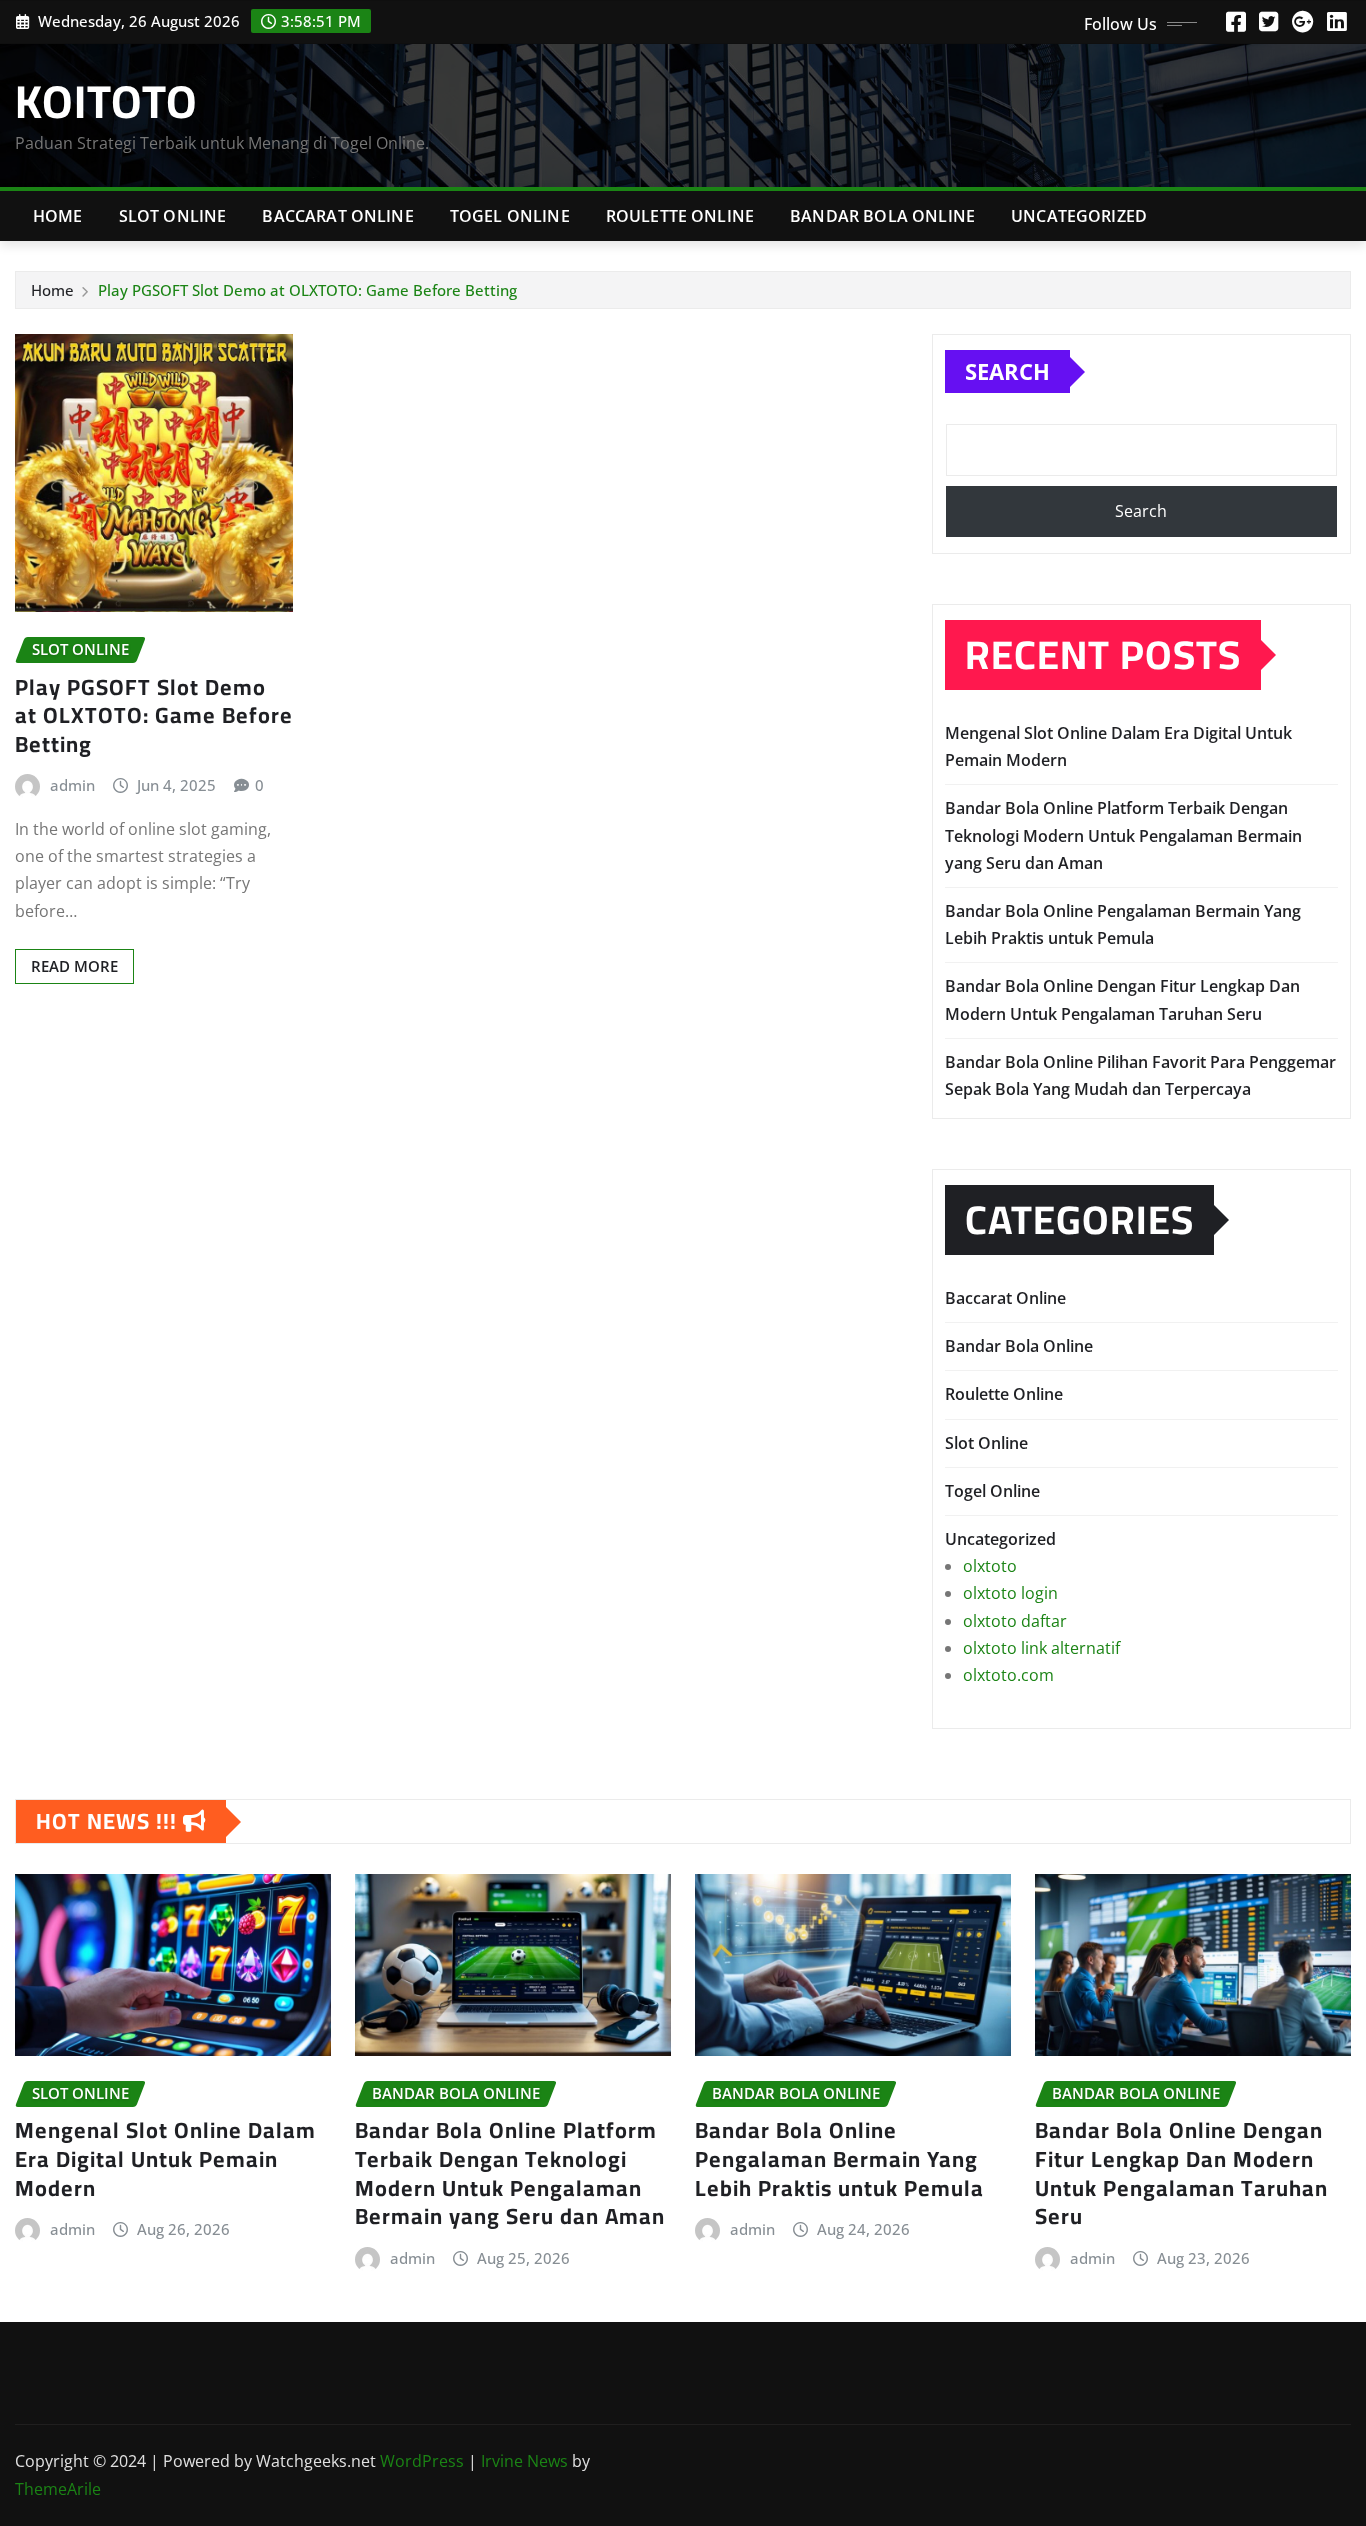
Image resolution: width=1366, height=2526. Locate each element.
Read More (74, 966)
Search (1007, 371)
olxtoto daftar (1015, 1621)
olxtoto (990, 1566)
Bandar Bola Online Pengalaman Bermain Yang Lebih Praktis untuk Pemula (839, 2158)
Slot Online (173, 216)
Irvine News (524, 2461)
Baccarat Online (337, 216)
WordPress (422, 2461)
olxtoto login (1010, 1593)
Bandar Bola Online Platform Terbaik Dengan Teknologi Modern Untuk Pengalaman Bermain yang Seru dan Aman (1123, 835)
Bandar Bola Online (882, 216)
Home (58, 216)
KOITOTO (106, 101)
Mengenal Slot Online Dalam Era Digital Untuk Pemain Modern (165, 2158)
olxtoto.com (1008, 1675)
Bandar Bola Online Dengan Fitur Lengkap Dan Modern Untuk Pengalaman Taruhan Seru (1181, 2173)
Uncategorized (1079, 216)
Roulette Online (680, 216)
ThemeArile (58, 2489)
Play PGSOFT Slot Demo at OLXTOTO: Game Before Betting (307, 290)
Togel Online (510, 216)
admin (72, 785)
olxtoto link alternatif (1041, 1648)
